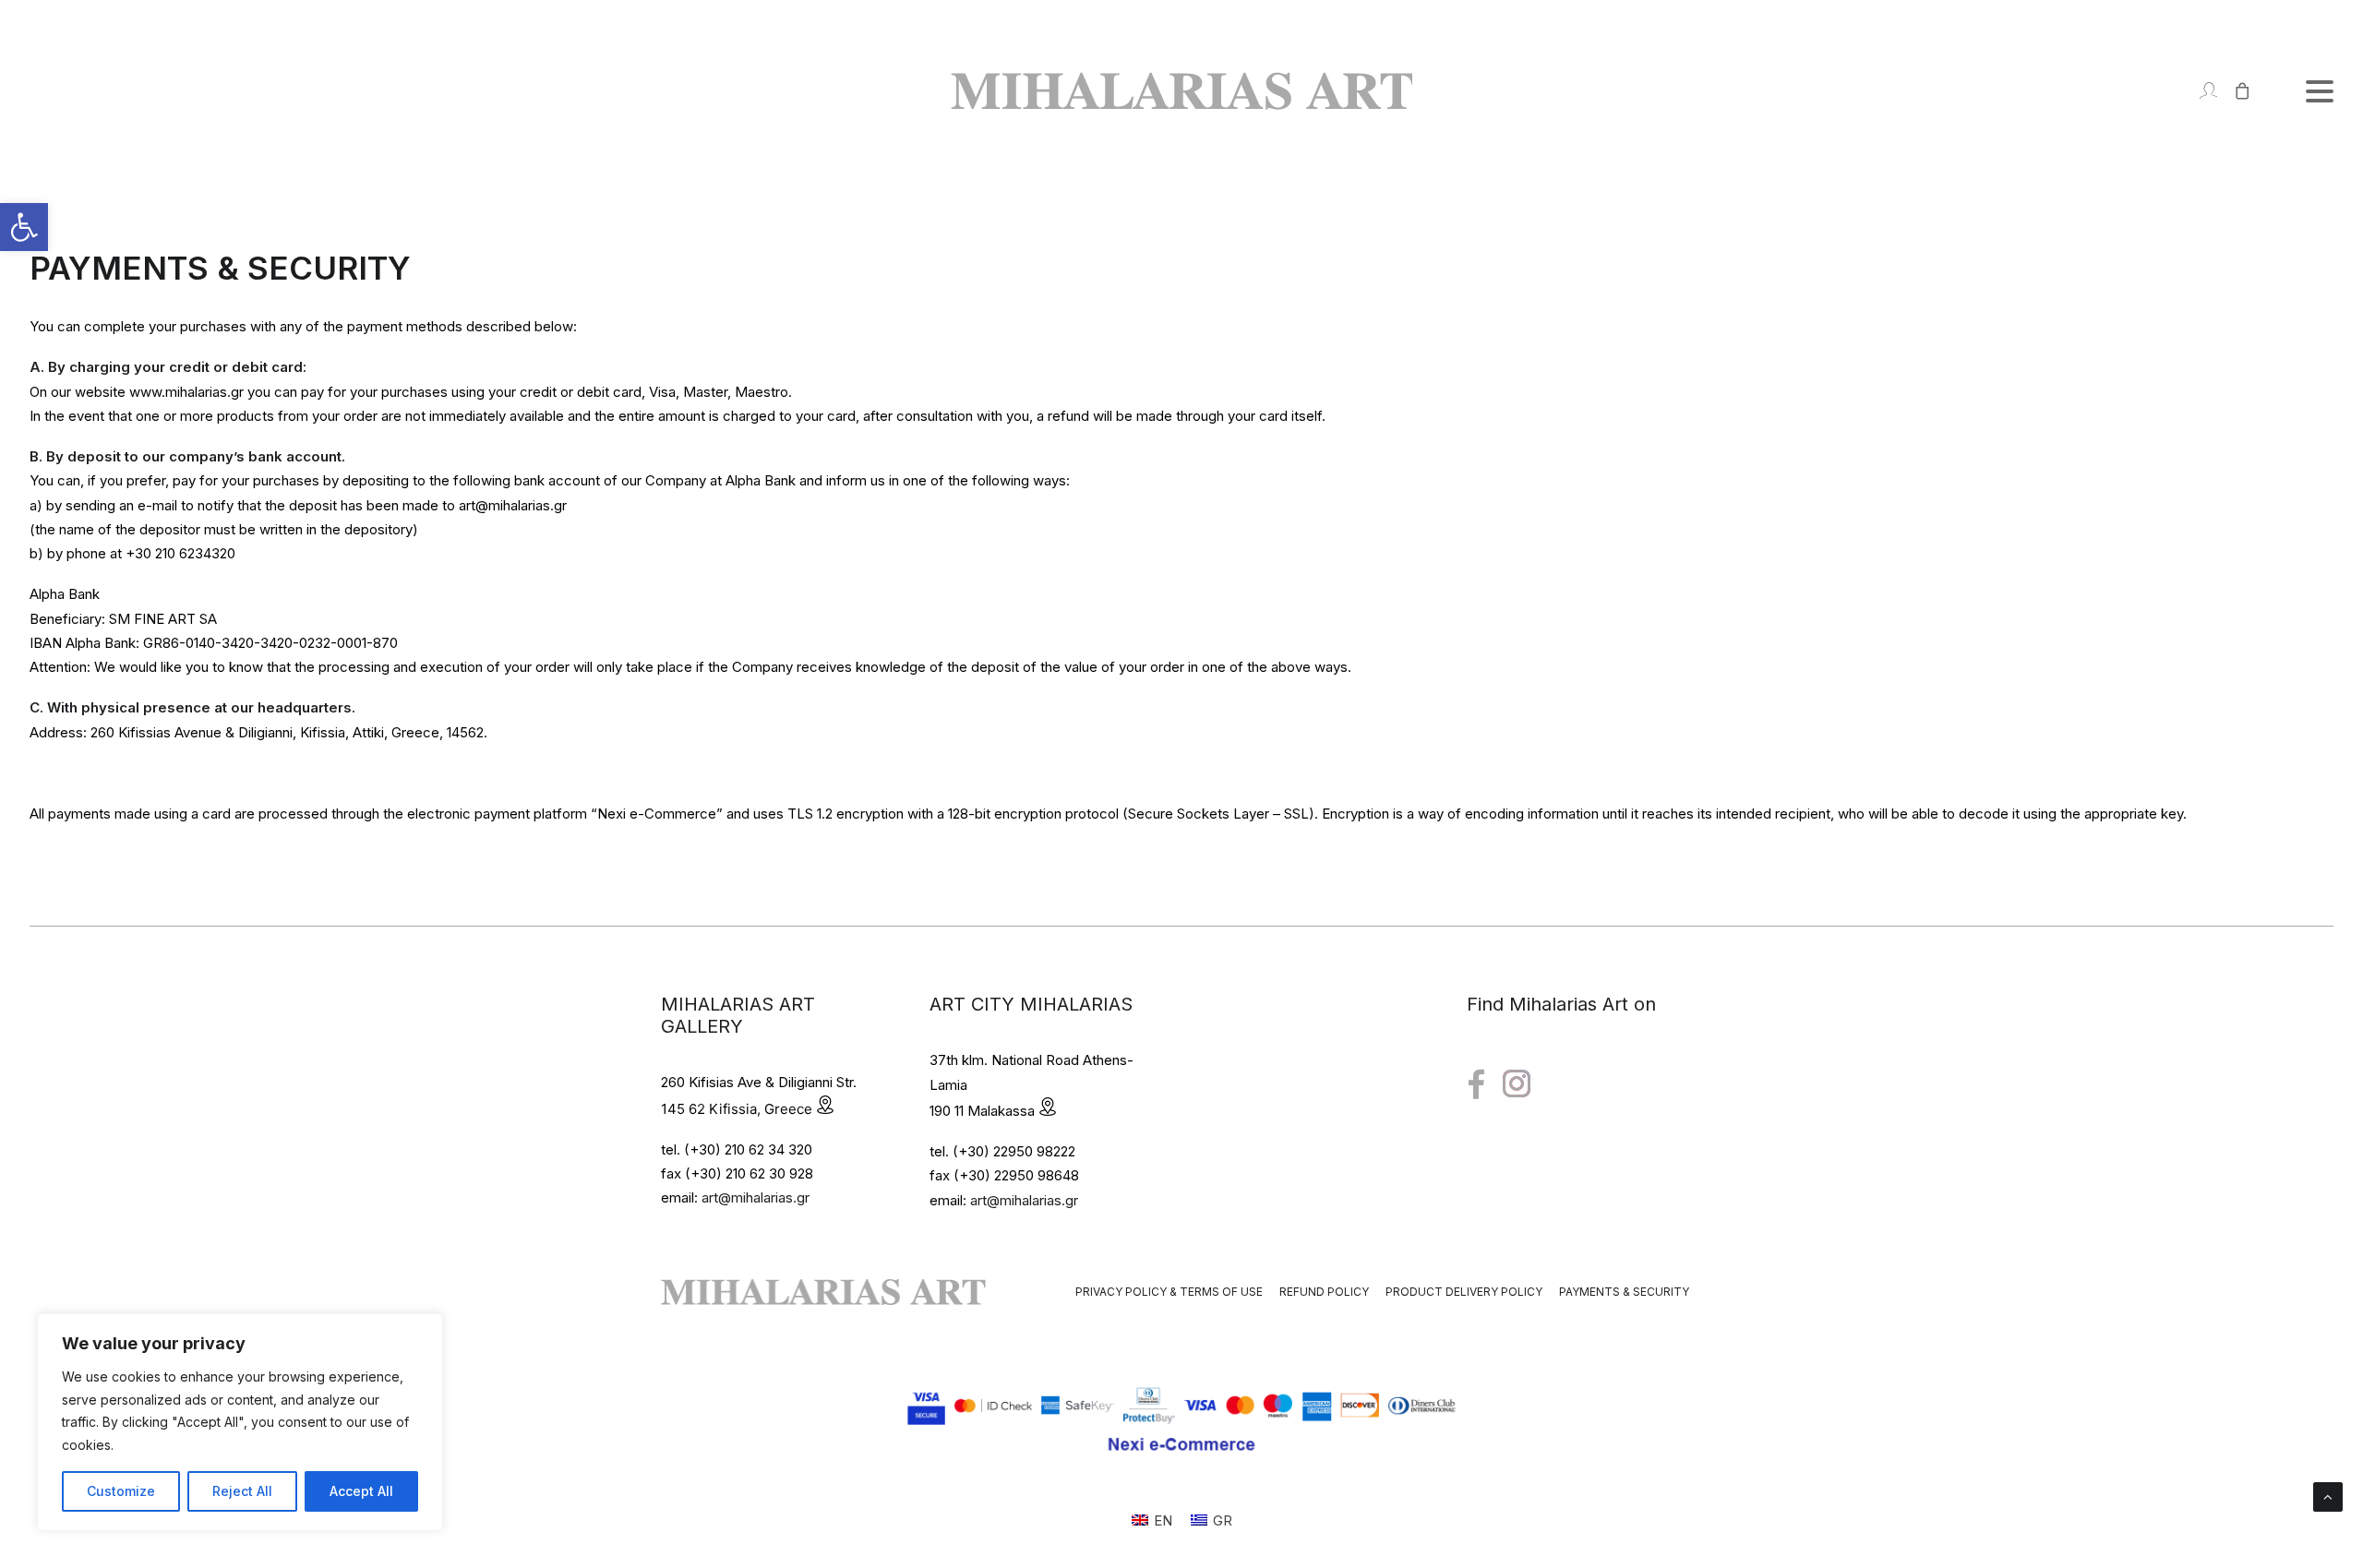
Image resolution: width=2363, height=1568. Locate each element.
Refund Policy (1324, 1292)
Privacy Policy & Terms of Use (1169, 1292)
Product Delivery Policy (1464, 1292)
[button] (24, 227)
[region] (240, 1422)
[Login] (2200, 91)
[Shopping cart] (2234, 91)
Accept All (361, 1491)
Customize (121, 1491)
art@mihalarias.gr (756, 1197)
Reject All (242, 1491)
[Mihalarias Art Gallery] (1181, 91)
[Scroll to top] (2328, 1496)
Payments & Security (1624, 1292)
